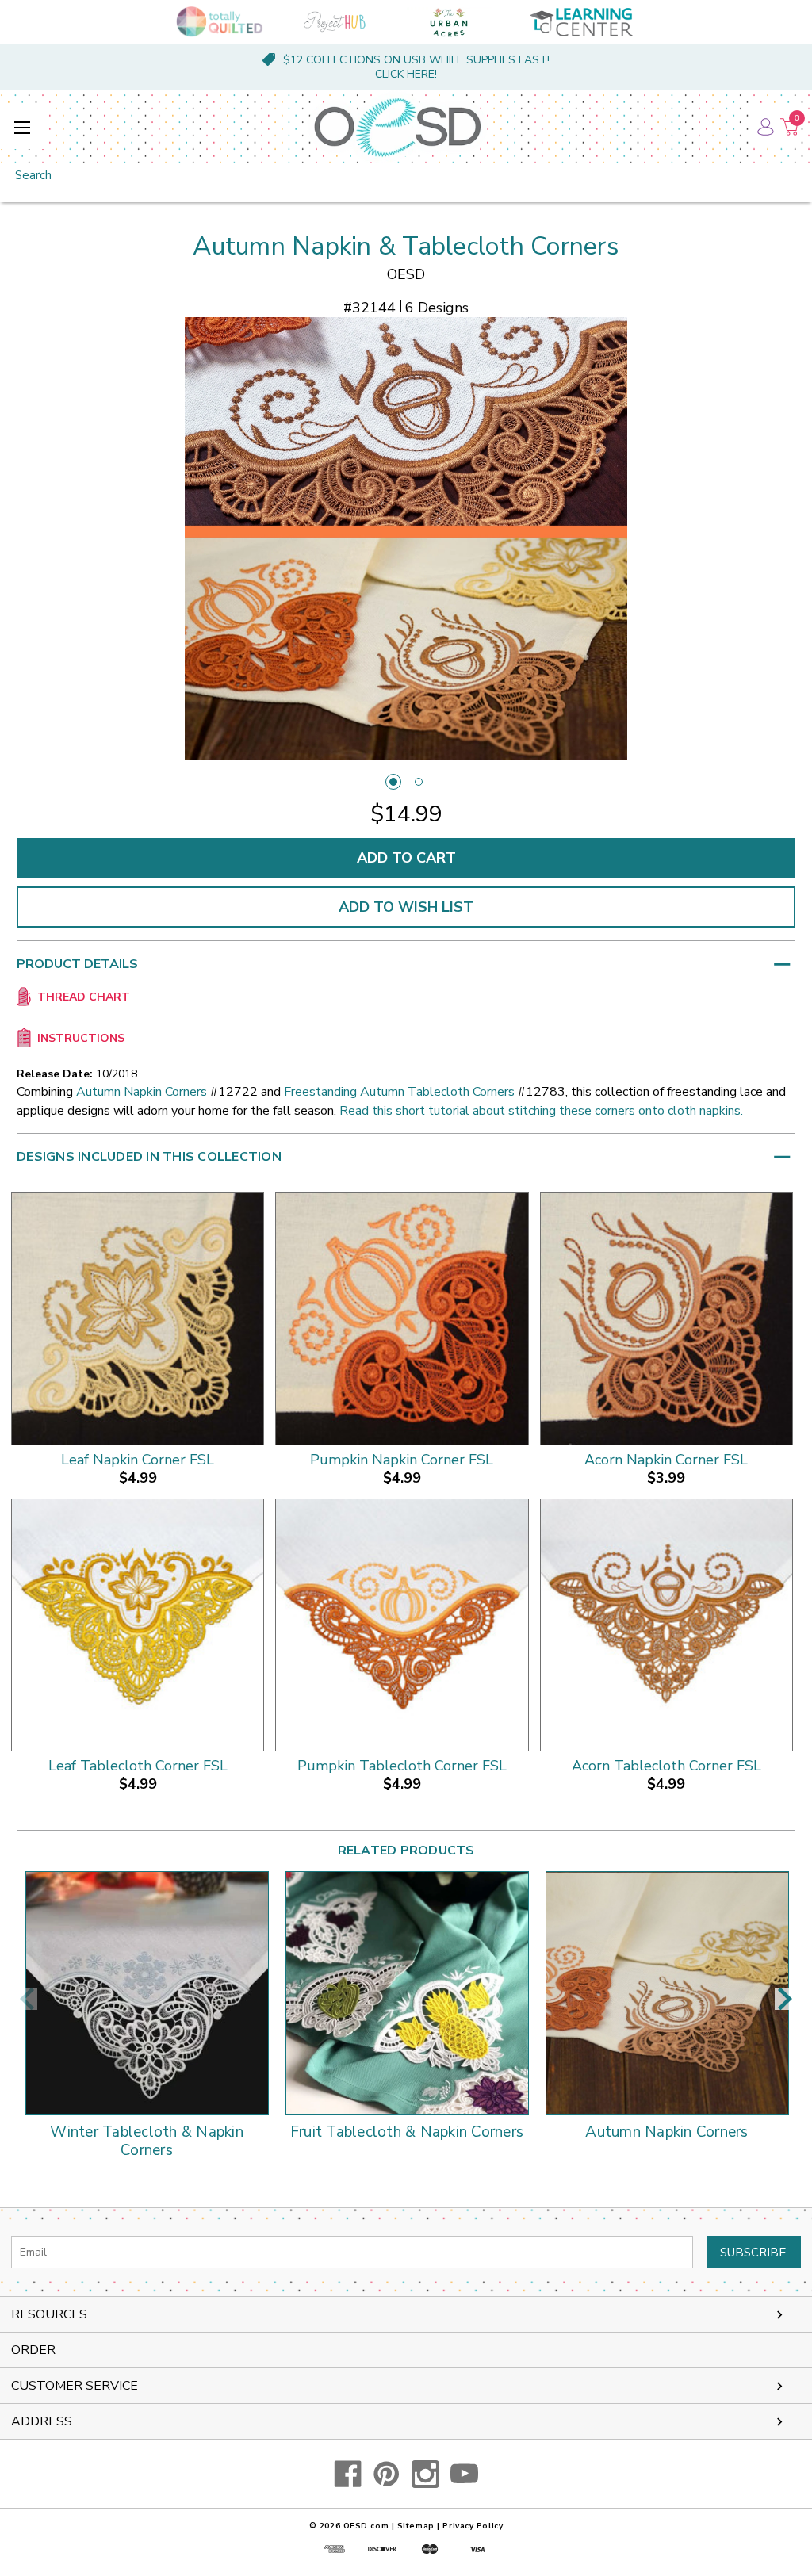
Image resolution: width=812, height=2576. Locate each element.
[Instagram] (425, 2474)
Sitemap (416, 2526)
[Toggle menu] (22, 127)
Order (33, 2350)
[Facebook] (348, 2474)
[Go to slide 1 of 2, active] (393, 782)
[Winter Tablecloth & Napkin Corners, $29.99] (147, 1993)
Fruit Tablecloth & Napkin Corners (407, 2133)
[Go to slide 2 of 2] (419, 782)
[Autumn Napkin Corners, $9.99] (667, 1993)
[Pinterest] (387, 2474)
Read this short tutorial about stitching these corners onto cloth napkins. (541, 1111)
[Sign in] (764, 127)
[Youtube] (464, 2474)
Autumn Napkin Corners (142, 1092)
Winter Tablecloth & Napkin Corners (147, 2142)
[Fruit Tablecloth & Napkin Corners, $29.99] (407, 1993)
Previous (27, 1999)
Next (785, 1999)
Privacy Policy (473, 2526)
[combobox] (406, 176)
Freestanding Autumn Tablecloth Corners (399, 1092)
